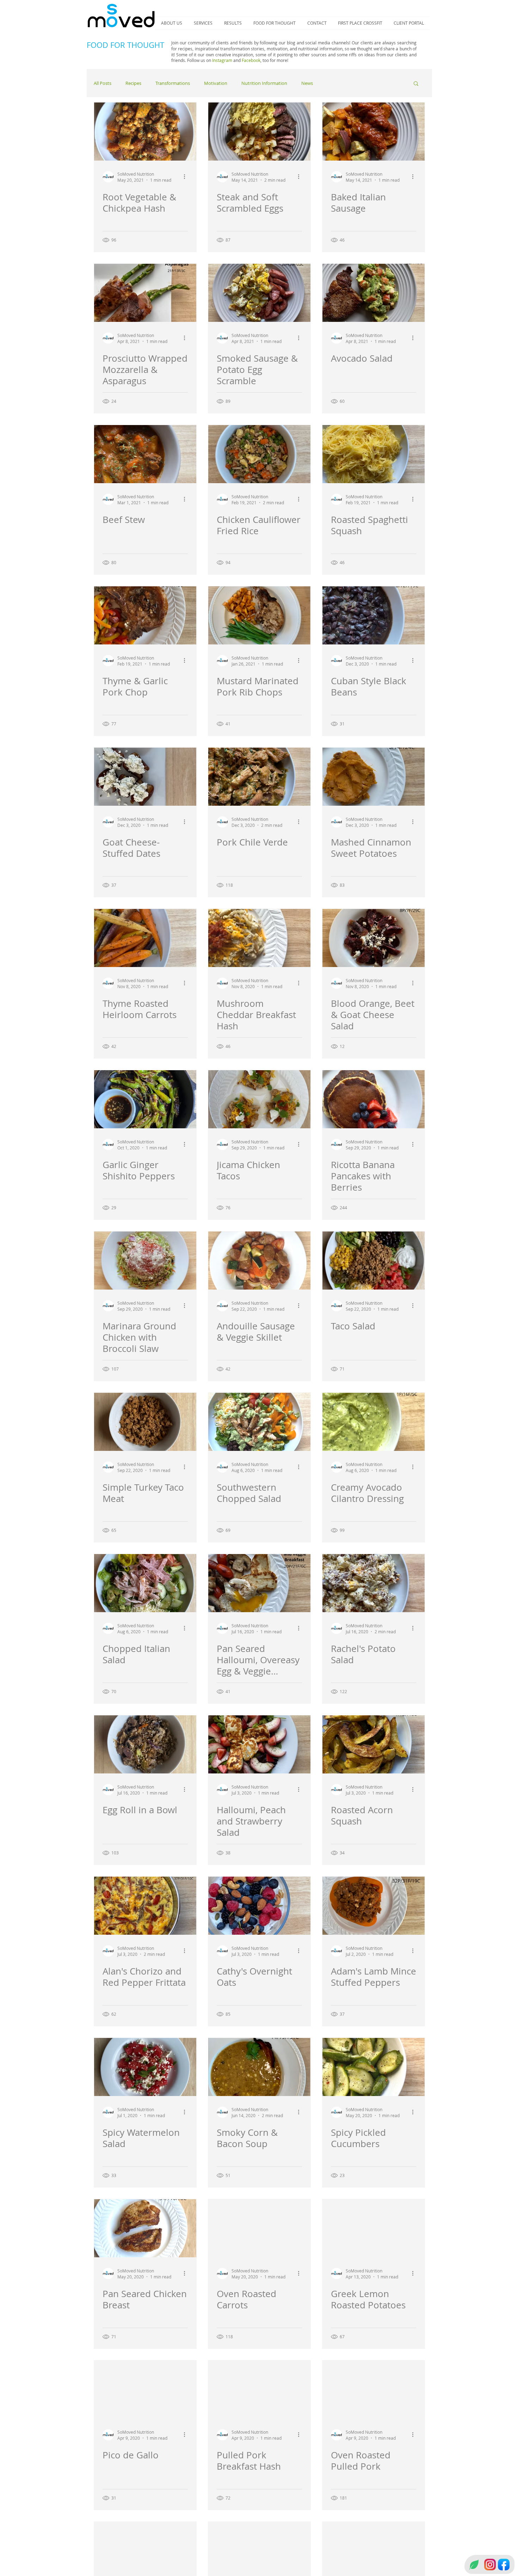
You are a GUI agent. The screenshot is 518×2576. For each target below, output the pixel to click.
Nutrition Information (264, 83)
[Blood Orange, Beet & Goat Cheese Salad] (374, 938)
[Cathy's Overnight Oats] (259, 1906)
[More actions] (187, 177)
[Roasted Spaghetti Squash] (374, 454)
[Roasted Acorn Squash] (374, 1744)
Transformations (173, 83)
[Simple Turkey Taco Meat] (145, 1422)
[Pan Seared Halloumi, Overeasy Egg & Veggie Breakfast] (259, 1583)
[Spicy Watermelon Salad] (145, 2067)
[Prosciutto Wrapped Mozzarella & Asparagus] (145, 293)
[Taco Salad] (374, 1261)
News (307, 83)
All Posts (103, 83)
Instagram (222, 60)
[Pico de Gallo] (145, 2390)
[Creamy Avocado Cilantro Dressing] (374, 1422)
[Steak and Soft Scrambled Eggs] (259, 132)
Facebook (251, 60)
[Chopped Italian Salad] (145, 1583)
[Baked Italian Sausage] (374, 132)
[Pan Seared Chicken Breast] (145, 2228)
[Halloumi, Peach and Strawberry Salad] (259, 1744)
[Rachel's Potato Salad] (374, 1583)
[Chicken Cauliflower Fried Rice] (259, 454)
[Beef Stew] (145, 454)
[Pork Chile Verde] (259, 777)
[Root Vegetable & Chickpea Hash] (145, 132)
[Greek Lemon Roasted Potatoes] (374, 2228)
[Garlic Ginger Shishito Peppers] (145, 1099)
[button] (416, 84)
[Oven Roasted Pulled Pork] (374, 2390)
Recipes (133, 83)
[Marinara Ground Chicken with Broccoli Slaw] (145, 1261)
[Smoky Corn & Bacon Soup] (259, 2067)
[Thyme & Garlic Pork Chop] (145, 615)
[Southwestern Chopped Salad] (259, 1422)
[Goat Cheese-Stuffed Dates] (145, 777)
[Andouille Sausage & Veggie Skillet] (259, 1261)
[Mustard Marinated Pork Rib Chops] (259, 615)
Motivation (216, 83)
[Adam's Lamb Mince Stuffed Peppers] (374, 1906)
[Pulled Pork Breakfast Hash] (259, 2390)
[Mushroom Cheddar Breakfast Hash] (259, 938)
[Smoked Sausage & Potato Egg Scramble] (259, 293)
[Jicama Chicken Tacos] (259, 1099)
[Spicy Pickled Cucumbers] (374, 2067)
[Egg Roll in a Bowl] (145, 1744)
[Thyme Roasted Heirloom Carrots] (145, 938)
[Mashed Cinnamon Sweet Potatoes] (374, 777)
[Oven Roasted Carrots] (259, 2228)
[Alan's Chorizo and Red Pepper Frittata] (145, 1906)
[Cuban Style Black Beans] (374, 615)
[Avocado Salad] (374, 293)
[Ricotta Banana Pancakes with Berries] (374, 1099)
